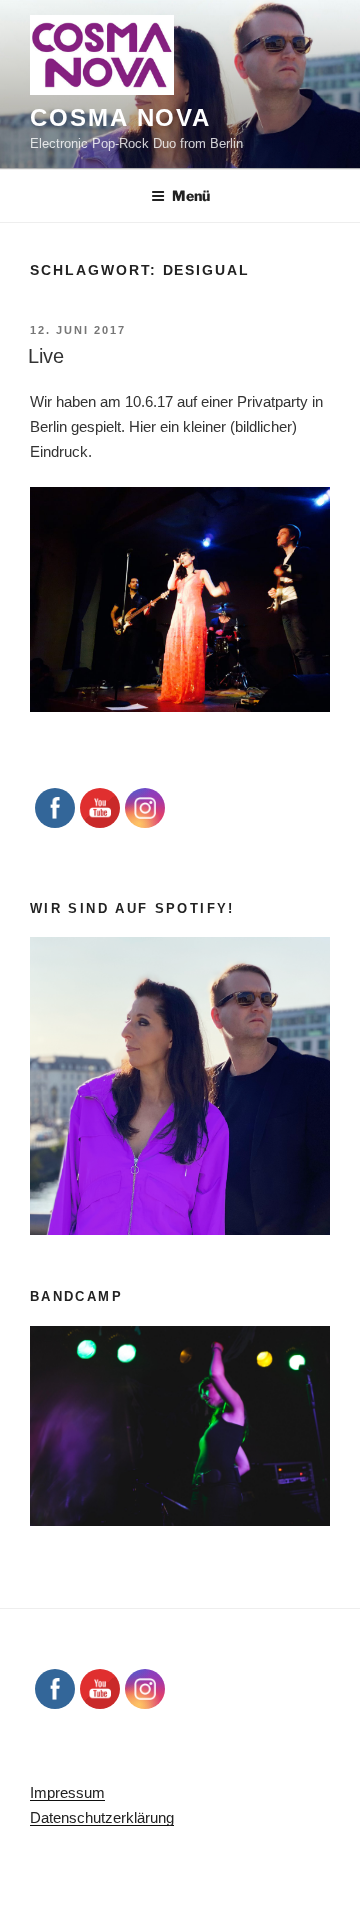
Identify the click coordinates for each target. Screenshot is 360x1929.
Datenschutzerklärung (102, 1817)
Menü (191, 195)
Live (46, 356)
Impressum (67, 1792)
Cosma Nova (120, 117)
